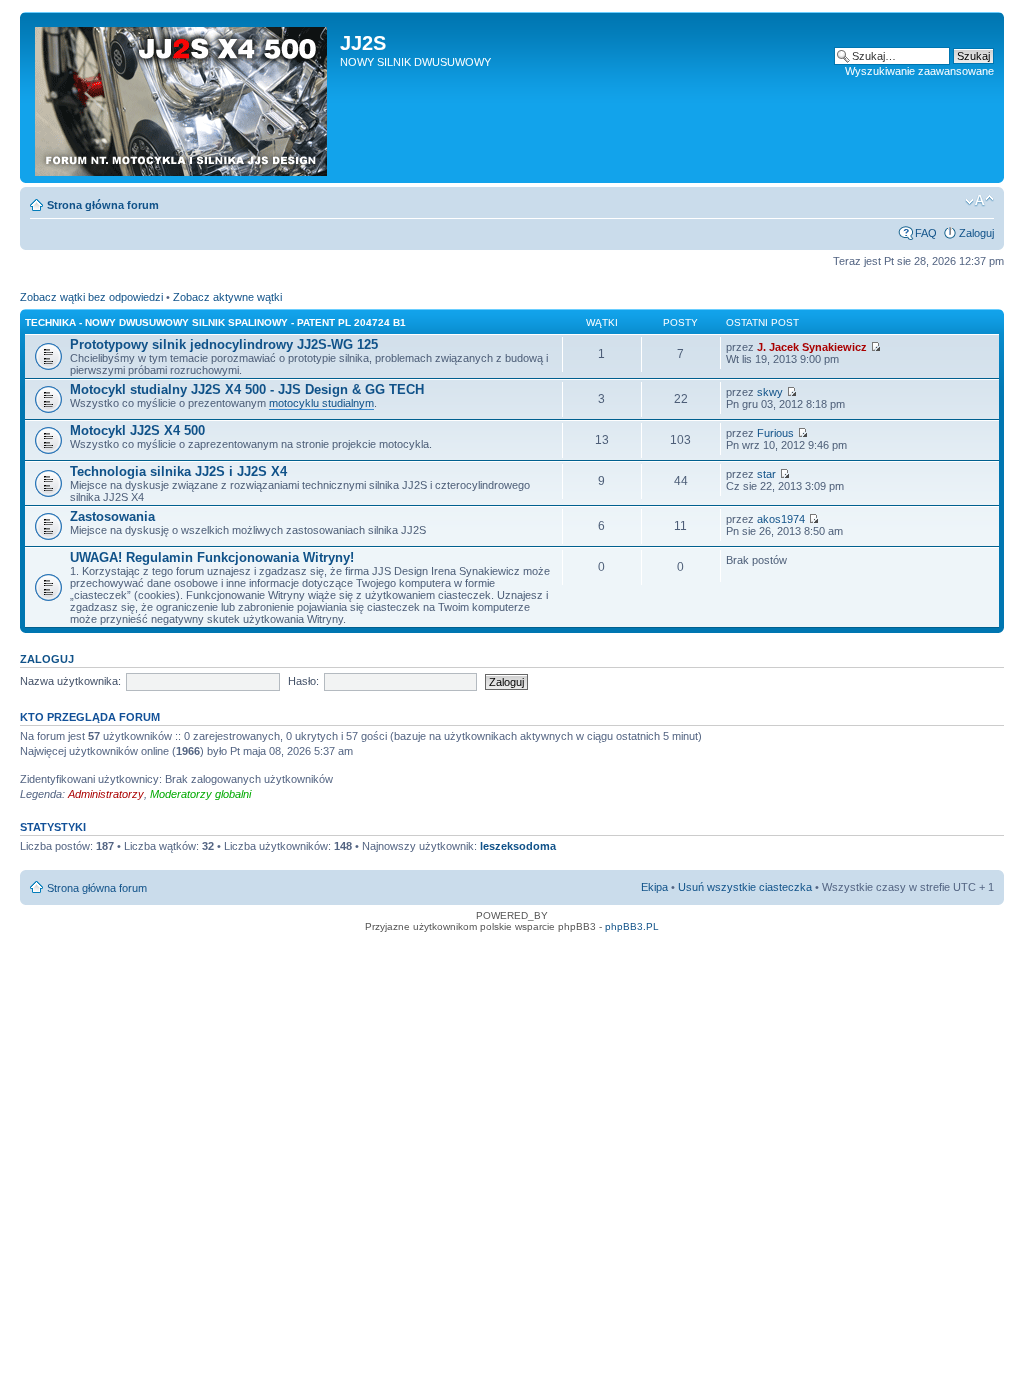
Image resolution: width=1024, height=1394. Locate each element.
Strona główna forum (103, 205)
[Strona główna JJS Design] (182, 97)
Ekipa (654, 887)
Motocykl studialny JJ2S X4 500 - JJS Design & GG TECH (247, 389)
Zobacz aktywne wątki (227, 297)
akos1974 (781, 519)
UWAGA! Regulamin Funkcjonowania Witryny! (212, 557)
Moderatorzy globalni (200, 794)
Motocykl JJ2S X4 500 (137, 430)
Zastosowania (112, 516)
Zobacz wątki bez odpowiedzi (91, 297)
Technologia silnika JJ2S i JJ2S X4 (178, 471)
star (766, 474)
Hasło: (303, 681)
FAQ (926, 233)
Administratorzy (106, 794)
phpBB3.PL (632, 926)
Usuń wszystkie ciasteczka (745, 887)
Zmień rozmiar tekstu (979, 201)
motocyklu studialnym (321, 403)
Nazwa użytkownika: (70, 681)
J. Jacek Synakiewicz (812, 347)
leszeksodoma (518, 846)
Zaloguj (976, 233)
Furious (775, 433)
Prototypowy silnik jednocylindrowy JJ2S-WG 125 (224, 344)
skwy (770, 392)
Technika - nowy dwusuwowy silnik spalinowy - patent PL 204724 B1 (215, 322)
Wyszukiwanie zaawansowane (919, 71)
